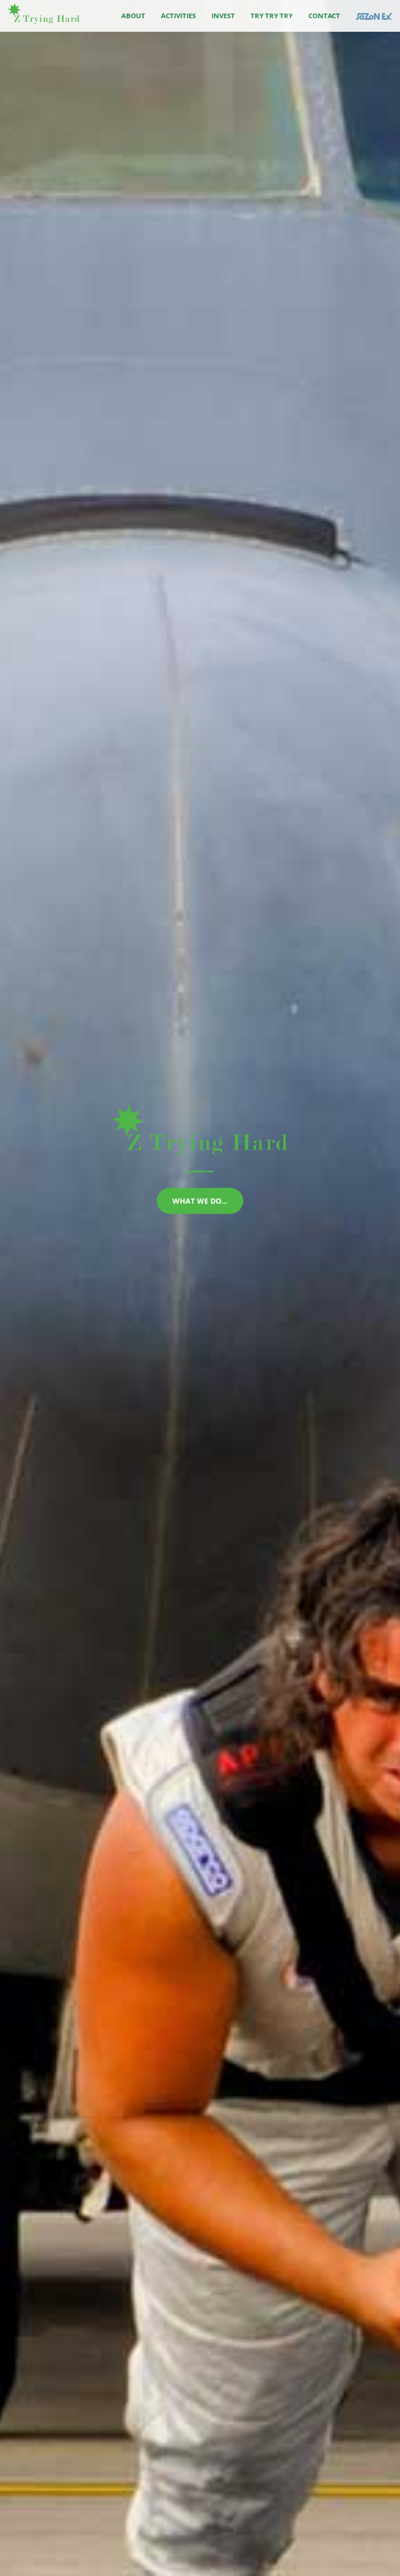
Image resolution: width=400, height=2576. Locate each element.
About (133, 16)
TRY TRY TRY (272, 16)
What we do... (200, 1201)
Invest (223, 16)
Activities (178, 16)
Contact (324, 16)
